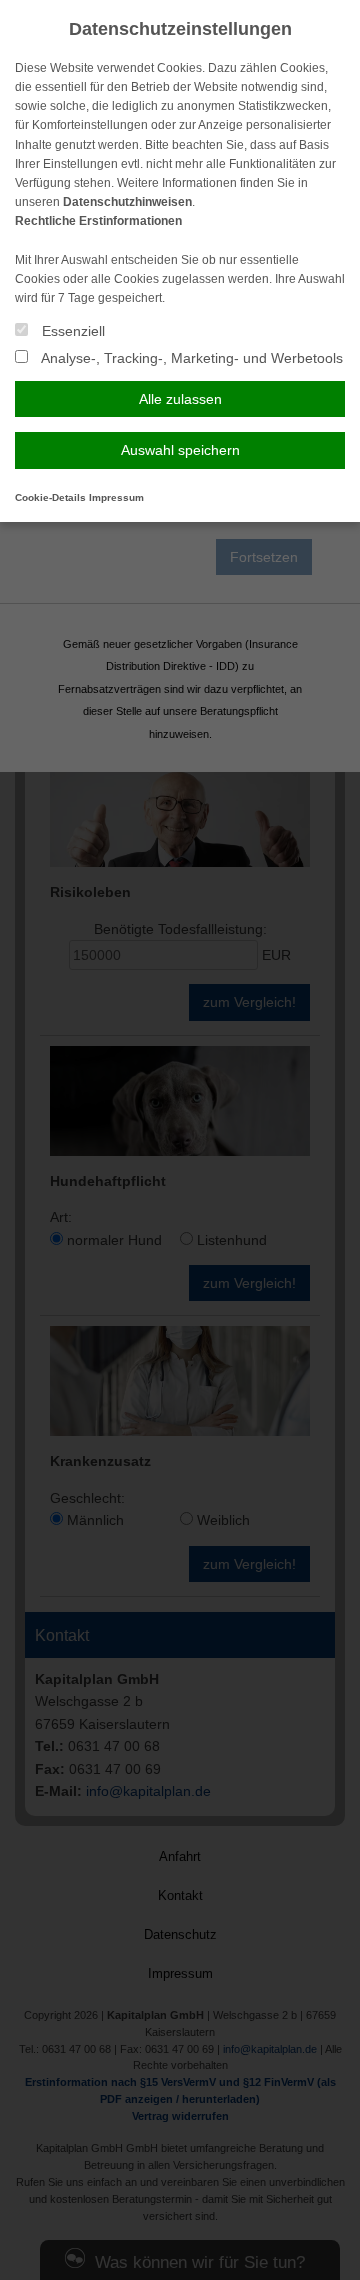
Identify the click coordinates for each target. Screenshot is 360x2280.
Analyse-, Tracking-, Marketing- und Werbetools (190, 358)
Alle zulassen (180, 399)
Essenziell (71, 331)
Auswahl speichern (180, 450)
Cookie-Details (50, 497)
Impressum (116, 497)
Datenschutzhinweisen (127, 202)
